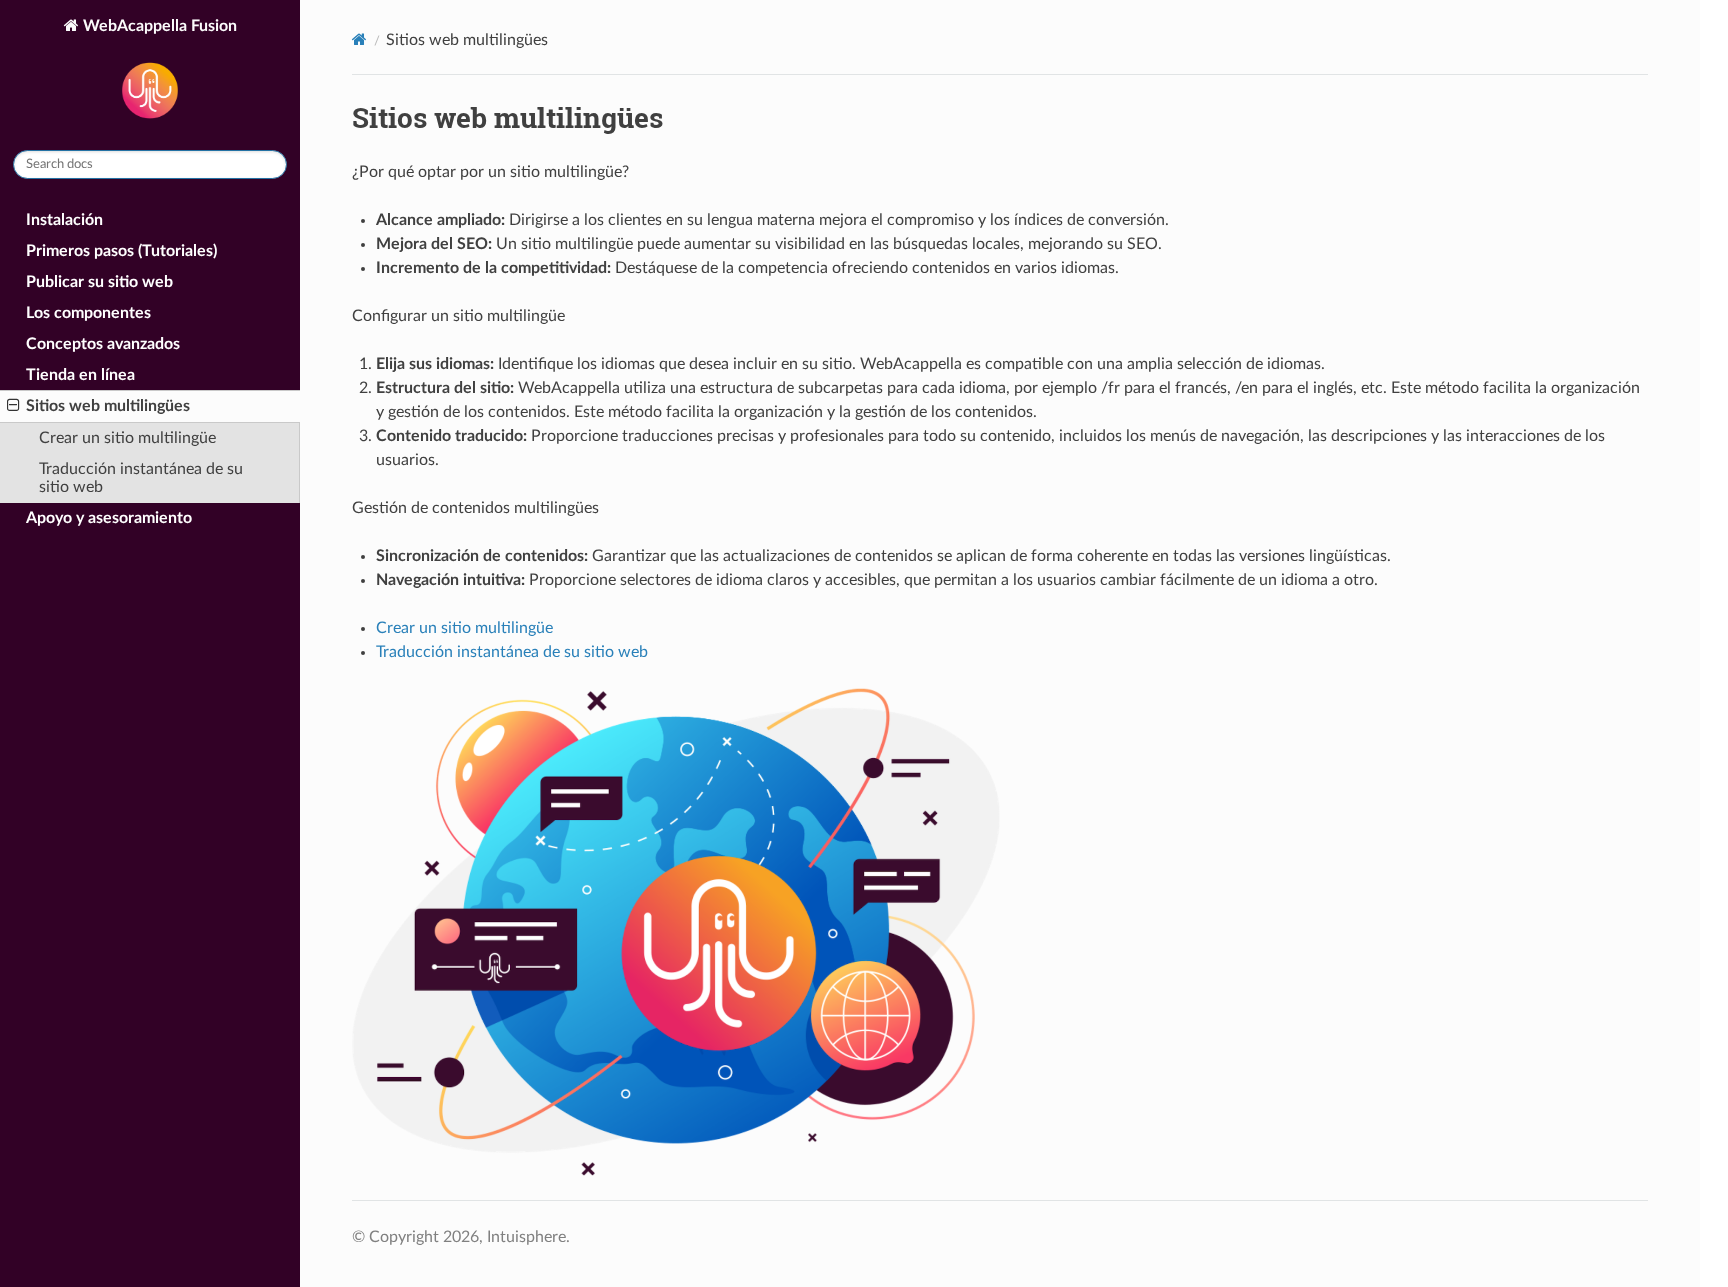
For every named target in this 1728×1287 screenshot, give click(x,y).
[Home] (359, 39)
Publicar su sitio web (99, 282)
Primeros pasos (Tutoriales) (121, 251)
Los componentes (88, 313)
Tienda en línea (80, 375)
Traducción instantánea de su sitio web (141, 478)
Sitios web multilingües (108, 406)
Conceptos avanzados (103, 344)
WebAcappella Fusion (158, 26)
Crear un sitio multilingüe (127, 438)
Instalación (64, 220)
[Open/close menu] (13, 406)
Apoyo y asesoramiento (109, 518)
